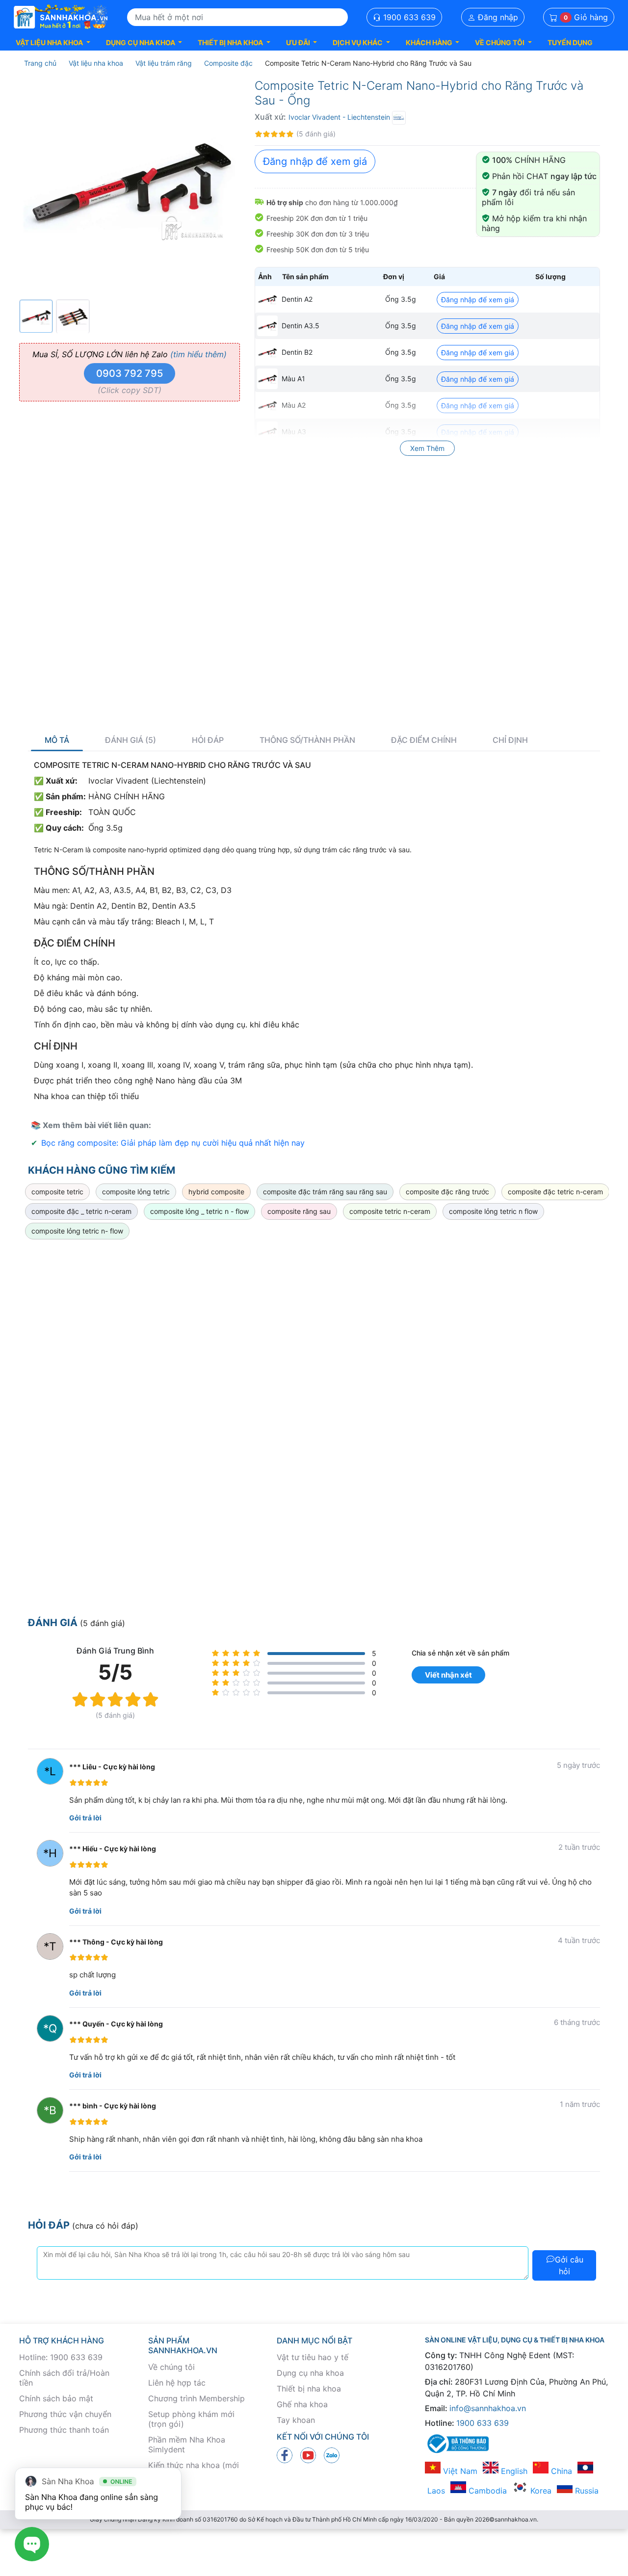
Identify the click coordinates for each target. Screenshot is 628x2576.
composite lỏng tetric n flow (493, 1211)
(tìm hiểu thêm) (198, 354)
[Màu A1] (267, 379)
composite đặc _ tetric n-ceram (81, 1211)
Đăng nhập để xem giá (315, 161)
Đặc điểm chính (424, 740)
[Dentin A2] (267, 299)
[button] (53, 42)
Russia (586, 2491)
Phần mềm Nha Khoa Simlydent (187, 2445)
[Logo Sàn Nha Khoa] (61, 17)
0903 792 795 (130, 373)
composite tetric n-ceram (390, 1211)
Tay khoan (296, 2420)
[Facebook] (285, 2455)
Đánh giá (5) (131, 740)
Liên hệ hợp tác (177, 2383)
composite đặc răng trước (447, 1192)
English (513, 2471)
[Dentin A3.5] (267, 326)
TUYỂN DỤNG (570, 42)
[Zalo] (332, 2455)
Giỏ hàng (586, 17)
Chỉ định (510, 740)
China (560, 2471)
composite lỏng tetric (136, 1192)
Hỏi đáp (208, 740)
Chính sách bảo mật (56, 2398)
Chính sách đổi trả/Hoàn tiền (64, 2378)
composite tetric (57, 1192)
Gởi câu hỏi (569, 2265)
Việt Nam (459, 2471)
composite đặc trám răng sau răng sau (325, 1192)
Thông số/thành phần (307, 740)
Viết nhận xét (448, 1675)
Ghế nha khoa (302, 2404)
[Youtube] (308, 2455)
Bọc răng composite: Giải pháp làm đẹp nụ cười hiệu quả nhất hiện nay (173, 1143)
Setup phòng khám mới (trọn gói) (191, 2419)
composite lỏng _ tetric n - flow (199, 1211)
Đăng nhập (497, 17)
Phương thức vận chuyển (65, 2414)
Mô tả (57, 740)
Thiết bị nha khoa (309, 2389)
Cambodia (486, 2491)
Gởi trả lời (85, 1818)
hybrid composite (216, 1192)
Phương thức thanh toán (64, 2430)
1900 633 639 (408, 17)
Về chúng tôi (171, 2367)
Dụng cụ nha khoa (310, 2373)
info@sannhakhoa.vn (488, 2408)
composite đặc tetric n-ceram (555, 1192)
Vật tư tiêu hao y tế (313, 2357)
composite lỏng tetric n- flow (77, 1231)
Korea (540, 2491)
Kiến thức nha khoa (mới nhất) (194, 2470)
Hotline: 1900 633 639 (61, 2357)
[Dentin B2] (267, 352)
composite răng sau (299, 1211)
